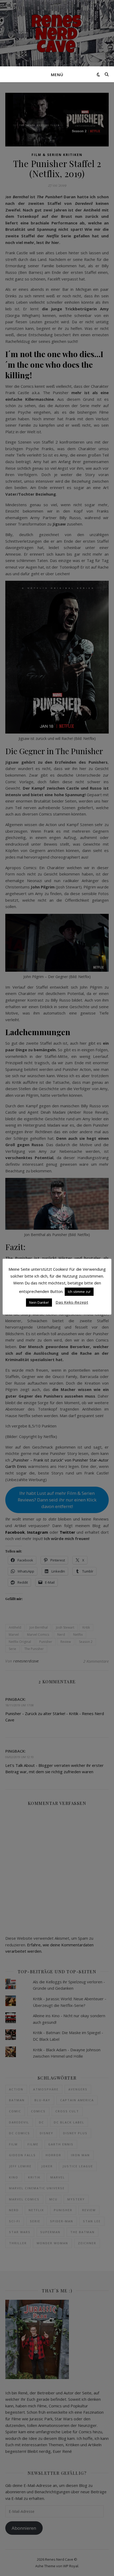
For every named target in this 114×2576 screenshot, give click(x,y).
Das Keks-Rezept (72, 1302)
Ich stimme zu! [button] (79, 1292)
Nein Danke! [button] (39, 1302)
